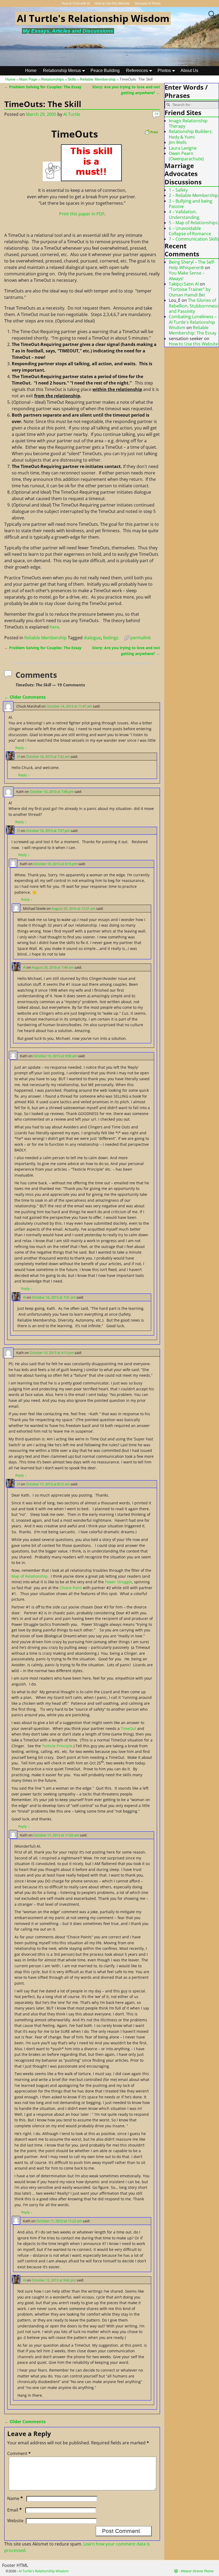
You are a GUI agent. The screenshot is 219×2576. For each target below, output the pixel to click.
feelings (111, 638)
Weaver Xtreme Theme (197, 2571)
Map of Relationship (30, 1576)
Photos (164, 71)
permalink (140, 638)
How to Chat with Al (76, 3)
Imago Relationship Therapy (188, 123)
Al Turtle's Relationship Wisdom (93, 18)
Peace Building (105, 71)
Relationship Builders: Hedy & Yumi (191, 134)
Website (15, 2521)
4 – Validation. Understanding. (185, 214)
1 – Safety (178, 190)
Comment (19, 2453)
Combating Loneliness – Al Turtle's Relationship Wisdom (193, 322)
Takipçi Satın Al (184, 284)
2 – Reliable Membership (193, 195)
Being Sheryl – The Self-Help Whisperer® (192, 265)
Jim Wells (178, 142)
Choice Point (71, 1588)
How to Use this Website (112, 3)
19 (156, 114)
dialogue (92, 638)
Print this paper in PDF (82, 214)
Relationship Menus (62, 71)
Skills (72, 79)
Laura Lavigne (183, 148)
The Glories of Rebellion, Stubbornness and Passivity (193, 306)
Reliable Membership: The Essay (193, 330)
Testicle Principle (57, 1746)
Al (19, 756)
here (54, 627)
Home (31, 71)
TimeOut (128, 1728)
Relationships (52, 79)
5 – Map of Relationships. (194, 223)
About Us (189, 71)
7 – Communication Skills (194, 239)
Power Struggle (118, 1582)
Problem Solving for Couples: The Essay (43, 87)
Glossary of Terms (148, 3)
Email (15, 2510)
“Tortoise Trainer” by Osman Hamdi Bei (190, 292)
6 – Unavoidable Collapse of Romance (190, 231)
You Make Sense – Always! (187, 276)
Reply (21, 748)
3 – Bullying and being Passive (191, 204)
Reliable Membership (98, 79)
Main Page (28, 79)
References (137, 71)
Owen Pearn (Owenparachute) (186, 156)
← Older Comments (25, 697)
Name (15, 2498)
